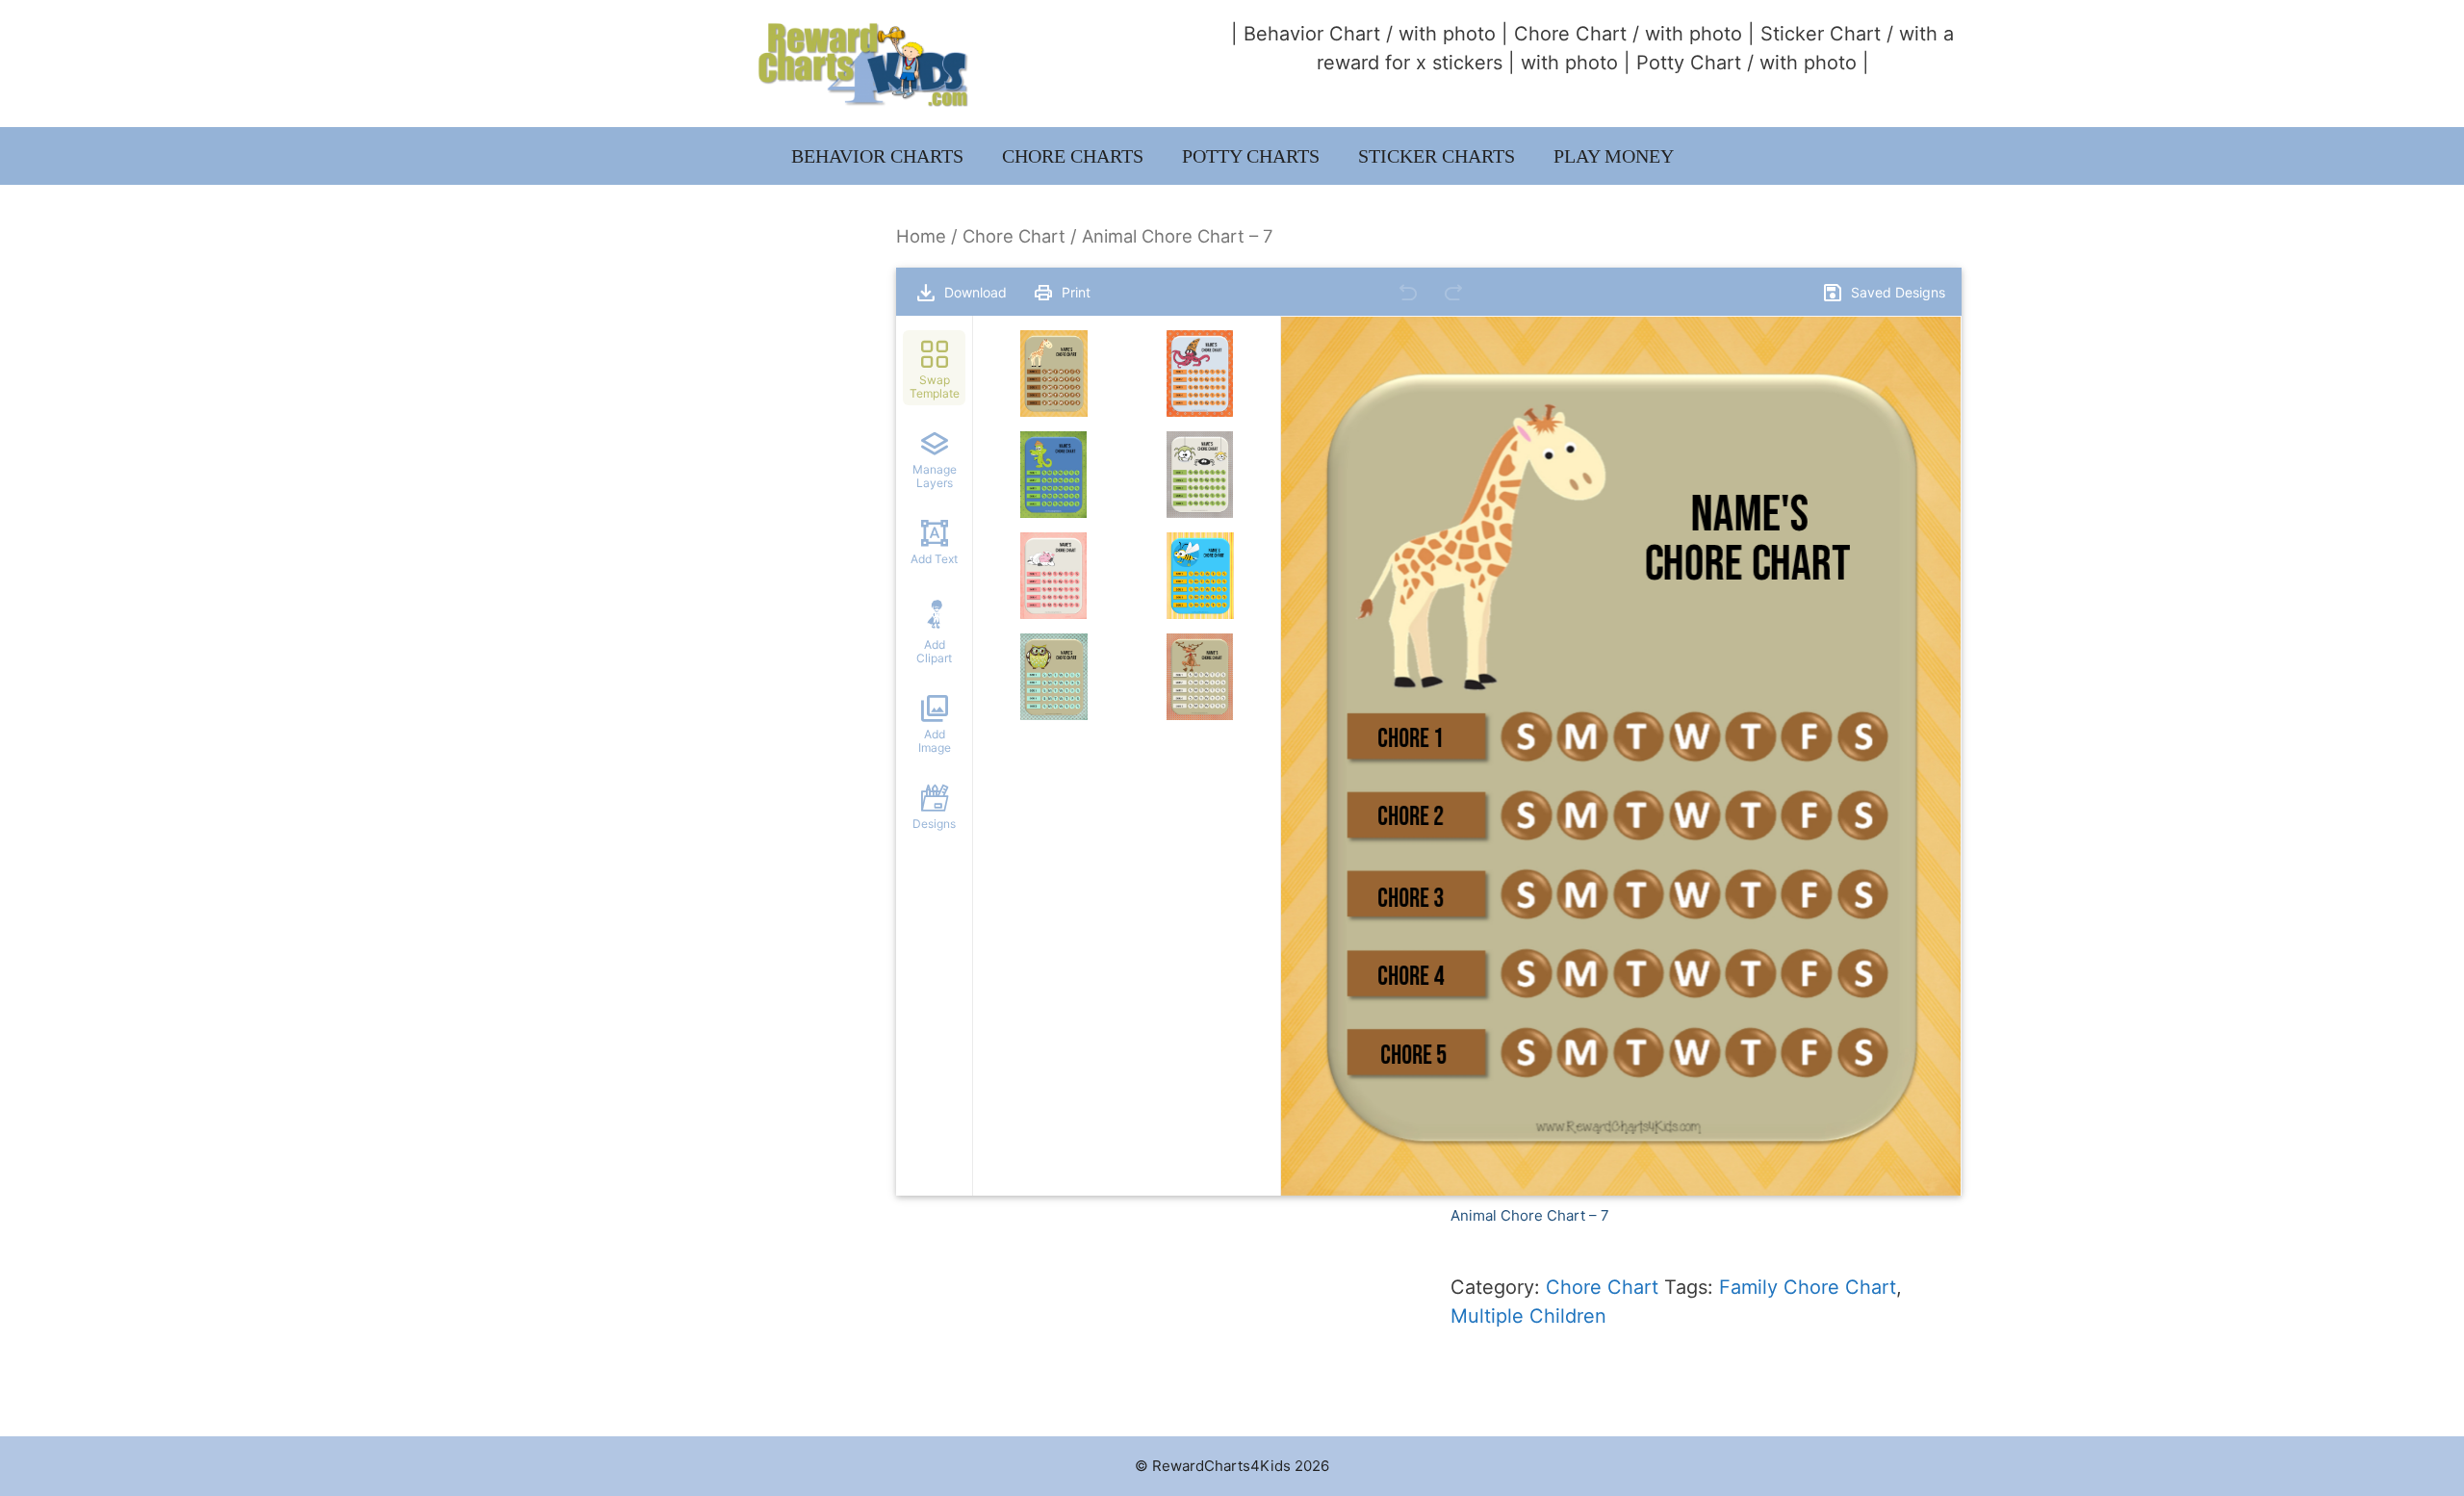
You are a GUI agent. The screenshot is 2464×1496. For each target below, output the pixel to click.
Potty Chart (1689, 63)
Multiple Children (1528, 1316)
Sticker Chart (1821, 34)
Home (921, 236)
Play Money (1614, 156)
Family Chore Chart (1808, 1287)
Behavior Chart (1312, 34)
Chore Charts (1073, 156)
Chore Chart (1570, 34)
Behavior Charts (877, 156)
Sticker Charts (1437, 156)
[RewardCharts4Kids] (863, 63)
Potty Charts (1251, 156)
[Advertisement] (686, 358)
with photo (1447, 34)
